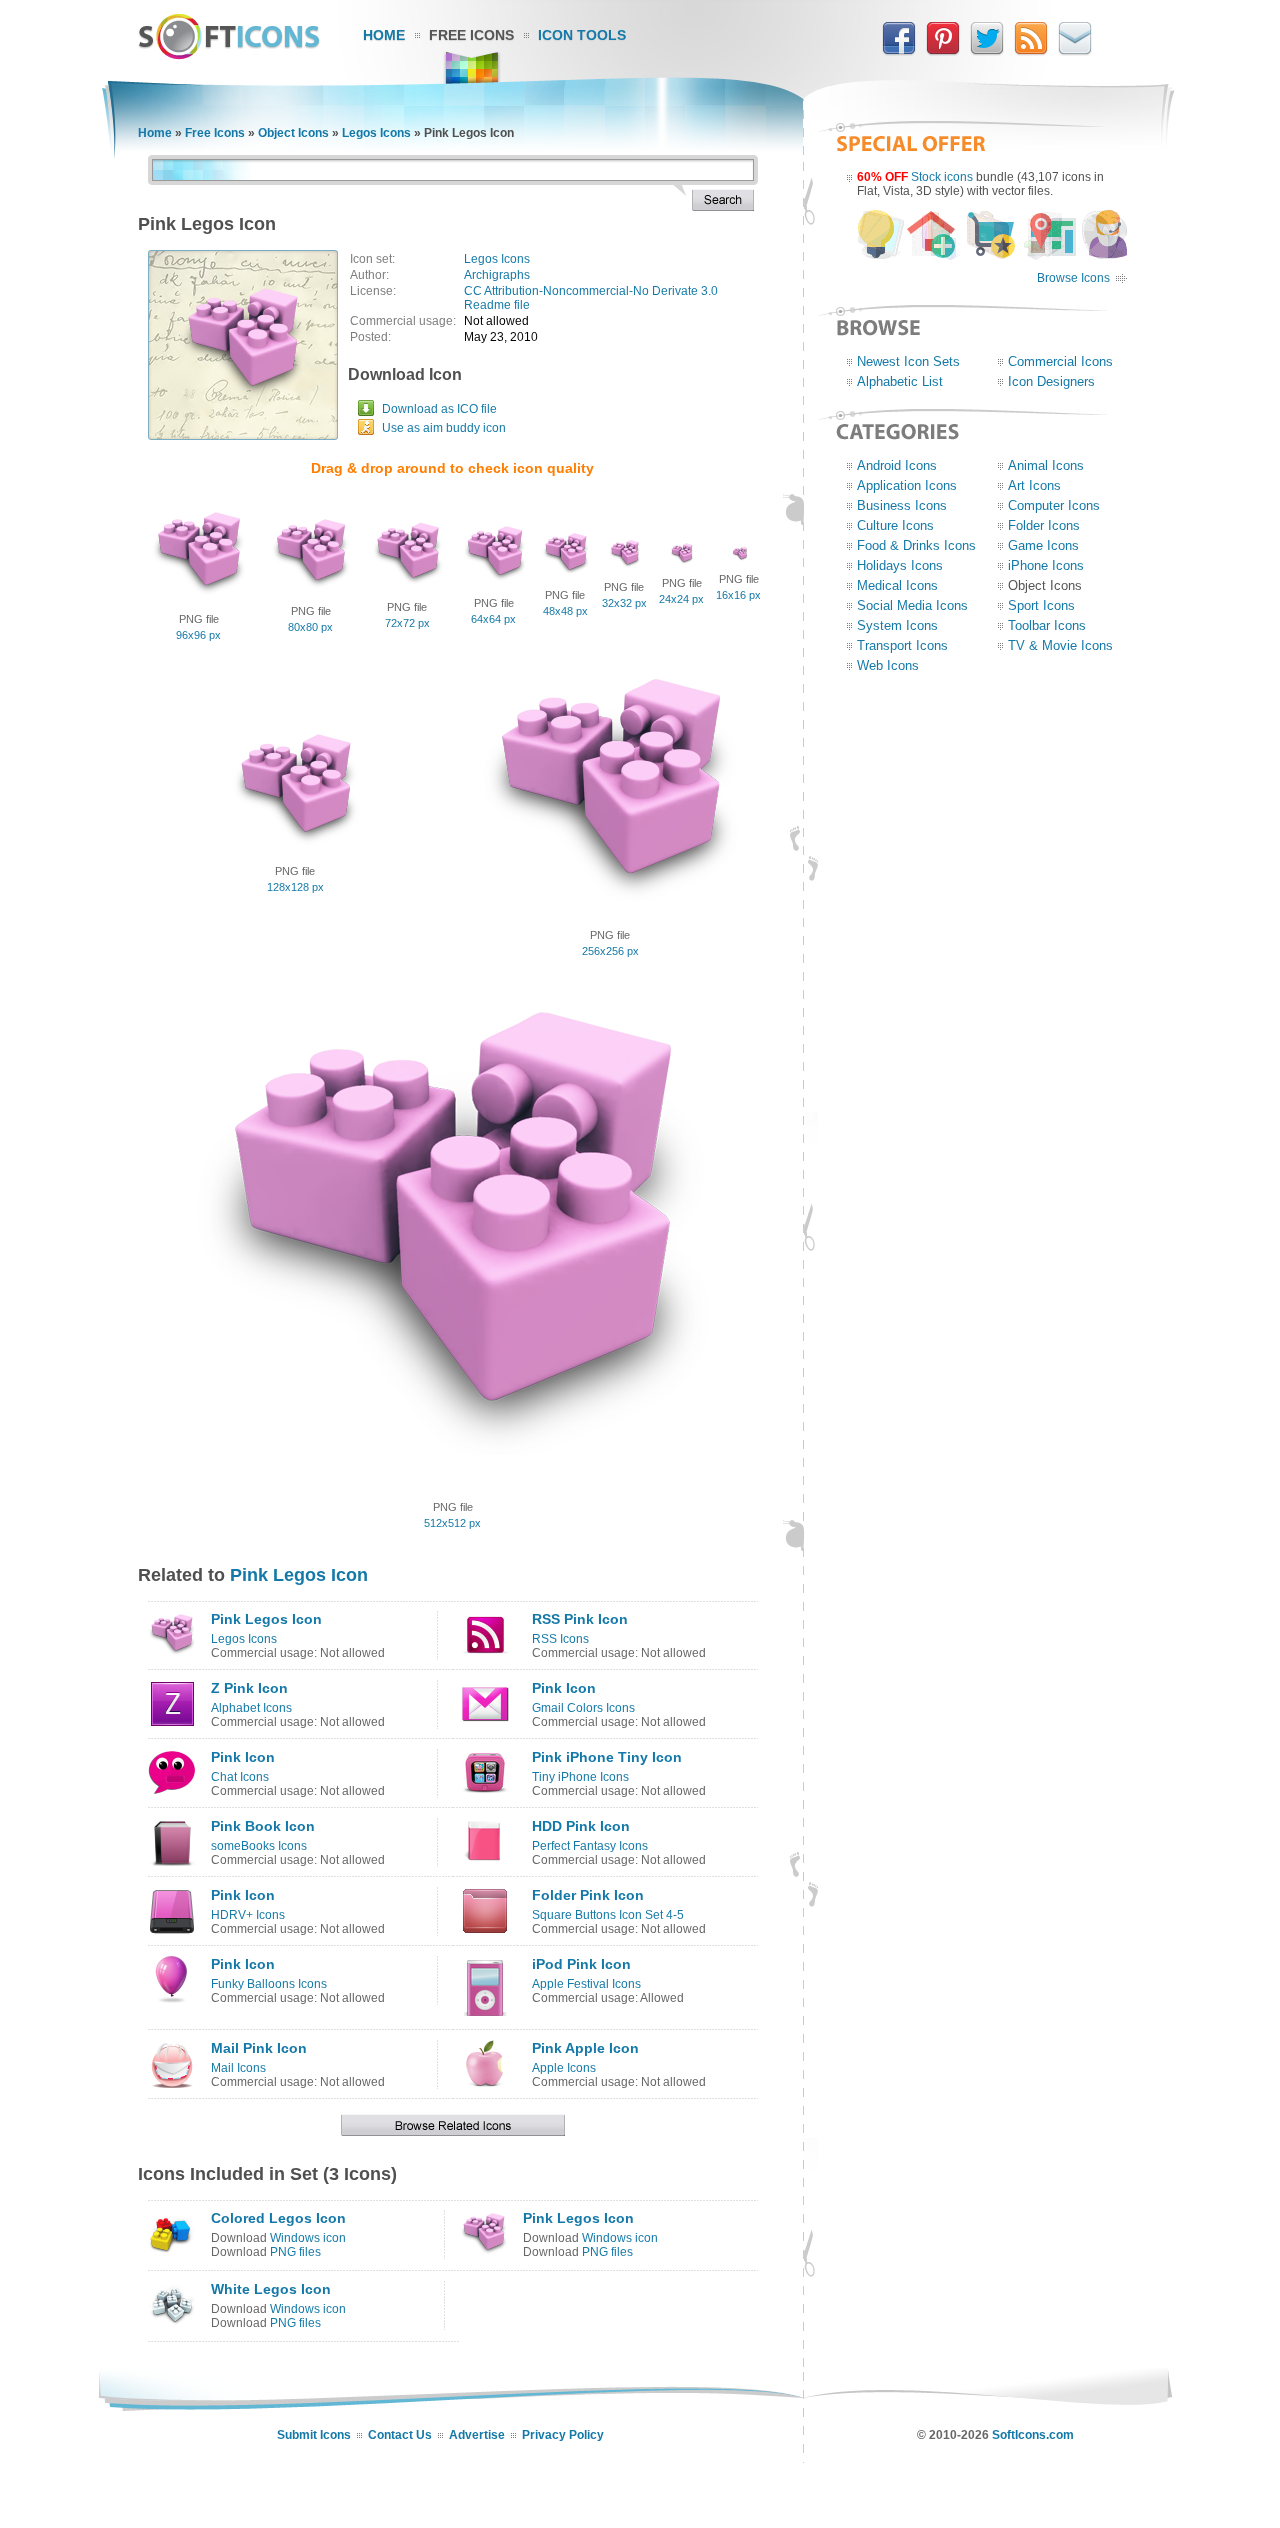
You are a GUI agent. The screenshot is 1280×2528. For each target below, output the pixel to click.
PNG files (295, 2252)
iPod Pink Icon (581, 1964)
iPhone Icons (1046, 565)
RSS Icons (560, 1639)
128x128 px (295, 887)
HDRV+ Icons (248, 1915)
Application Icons (907, 485)
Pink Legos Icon (299, 1575)
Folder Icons (1044, 525)
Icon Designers (1051, 381)
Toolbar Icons (1047, 625)
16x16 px (738, 595)
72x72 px (407, 623)
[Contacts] (1075, 51)
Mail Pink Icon (259, 2048)
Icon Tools (582, 35)
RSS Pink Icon (580, 1619)
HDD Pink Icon (581, 1826)
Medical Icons (897, 585)
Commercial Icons (1060, 361)
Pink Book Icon (263, 1826)
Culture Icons (895, 525)
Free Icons (471, 35)
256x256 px (610, 951)
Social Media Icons (912, 605)
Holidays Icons (900, 565)
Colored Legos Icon (278, 2218)
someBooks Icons (259, 1846)
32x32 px (624, 603)
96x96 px (198, 635)
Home (384, 35)
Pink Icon (564, 1688)
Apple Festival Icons (586, 1984)
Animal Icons (1046, 465)
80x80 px (310, 627)
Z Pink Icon (249, 1688)
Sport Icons (1041, 605)
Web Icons (888, 665)
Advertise (477, 2435)
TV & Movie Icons (1060, 645)
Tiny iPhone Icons (580, 1777)
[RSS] (1031, 51)
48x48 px (565, 611)
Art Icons (1034, 485)
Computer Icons (1054, 505)
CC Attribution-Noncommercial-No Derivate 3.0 (591, 291)
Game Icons (1043, 545)
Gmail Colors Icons (583, 1708)
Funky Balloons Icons (269, 1984)
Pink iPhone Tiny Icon (607, 1757)
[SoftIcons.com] (229, 55)
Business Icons (902, 505)
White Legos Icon (271, 2289)
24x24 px (681, 599)
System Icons (897, 625)
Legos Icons (376, 133)
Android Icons (897, 465)
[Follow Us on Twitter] (987, 51)
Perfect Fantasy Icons (590, 1846)
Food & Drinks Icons (916, 545)
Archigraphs (497, 275)
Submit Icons (314, 2435)
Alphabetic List (900, 381)
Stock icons (942, 177)
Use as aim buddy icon (444, 428)
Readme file (497, 305)
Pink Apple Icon (585, 2048)
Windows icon (308, 2238)
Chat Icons (240, 1777)
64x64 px (493, 619)
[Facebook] (899, 51)
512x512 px (452, 1523)
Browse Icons (1073, 278)
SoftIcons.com (1033, 2435)
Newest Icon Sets (908, 361)
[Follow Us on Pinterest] (943, 51)
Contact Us (400, 2435)
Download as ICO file (439, 409)
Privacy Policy (563, 2435)
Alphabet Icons (251, 1708)
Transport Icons (902, 645)
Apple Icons (564, 2068)
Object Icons (293, 133)
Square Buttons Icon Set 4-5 (608, 1915)
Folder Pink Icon (588, 1895)
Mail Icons (238, 2068)
